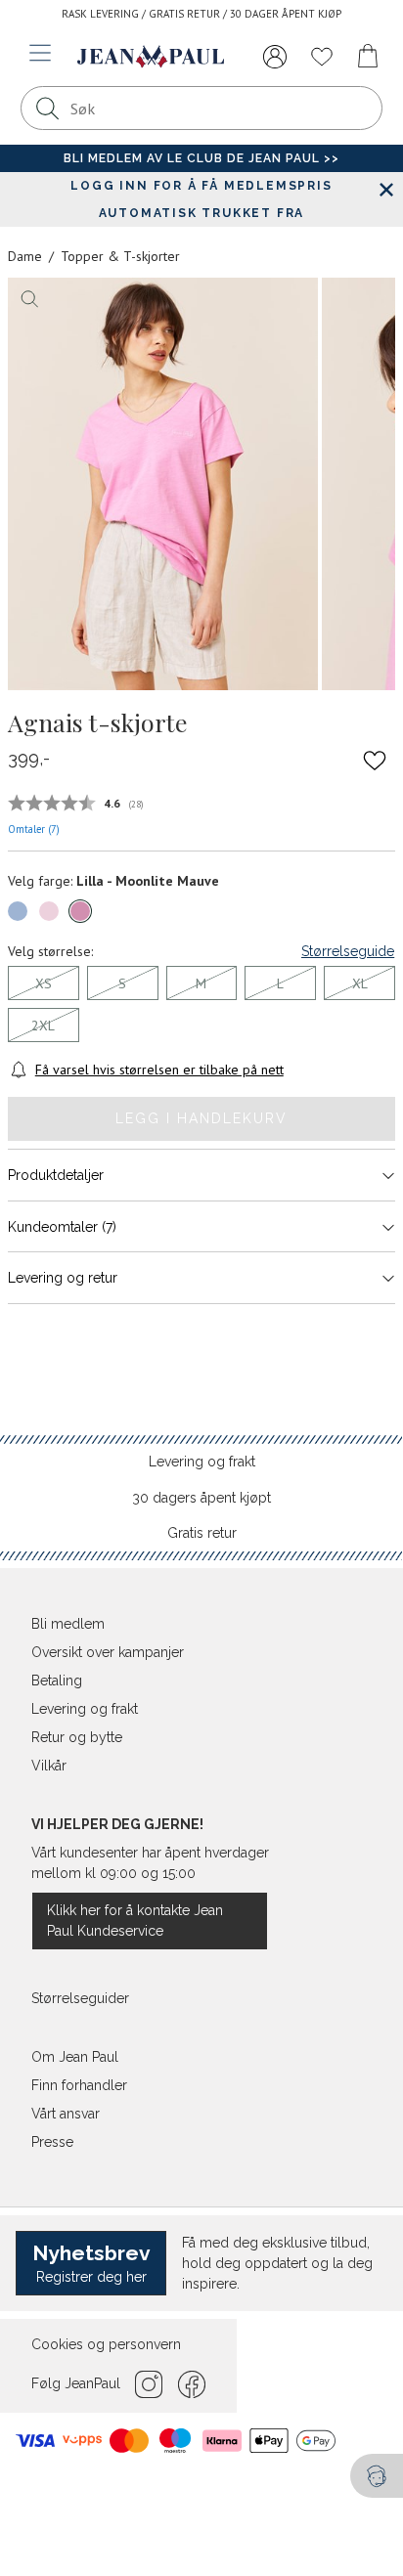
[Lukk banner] (386, 189)
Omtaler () (34, 829)
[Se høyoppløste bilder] (163, 484)
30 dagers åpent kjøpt (201, 1498)
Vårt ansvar (66, 2114)
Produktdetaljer (56, 1175)
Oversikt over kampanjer (108, 1652)
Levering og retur (63, 1278)
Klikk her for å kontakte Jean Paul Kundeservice (135, 1921)
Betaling (57, 1681)
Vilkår (49, 1766)
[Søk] (48, 108)
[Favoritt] (375, 760)
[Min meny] (275, 57)
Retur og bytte (77, 1737)
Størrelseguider (80, 1998)
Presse (52, 2142)
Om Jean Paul (75, 2057)
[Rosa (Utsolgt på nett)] (49, 911)
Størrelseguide (348, 951)
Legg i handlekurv (201, 1118)
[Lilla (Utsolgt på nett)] (80, 911)
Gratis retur (202, 1533)
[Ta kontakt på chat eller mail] (377, 2476)
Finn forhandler (79, 2085)
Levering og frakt (202, 1462)
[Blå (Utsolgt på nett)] (18, 911)
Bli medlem (68, 1624)
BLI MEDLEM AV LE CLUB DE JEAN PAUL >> (201, 158)
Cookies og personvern (106, 2344)
